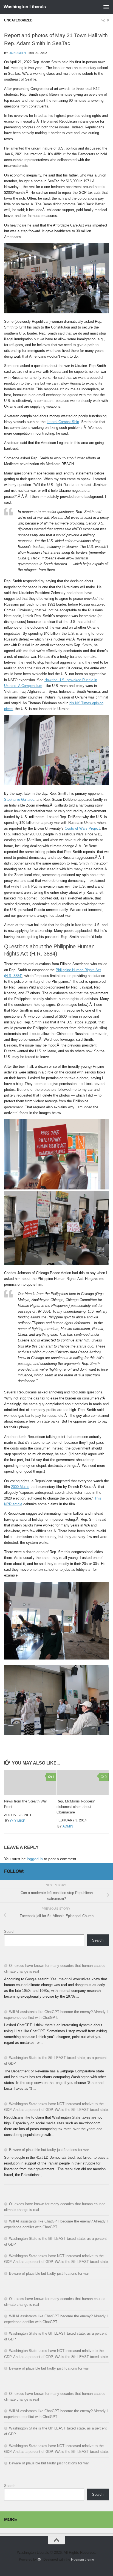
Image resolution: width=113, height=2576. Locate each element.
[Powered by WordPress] (39, 2560)
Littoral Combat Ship (63, 422)
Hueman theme (83, 2559)
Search (10, 1932)
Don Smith (17, 53)
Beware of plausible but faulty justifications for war (49, 2150)
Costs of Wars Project (82, 828)
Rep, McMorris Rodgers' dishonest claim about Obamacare (76, 1807)
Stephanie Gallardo (19, 800)
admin (68, 1826)
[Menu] (106, 7)
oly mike (18, 1821)
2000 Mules (20, 1487)
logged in (35, 1859)
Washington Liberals (25, 7)
